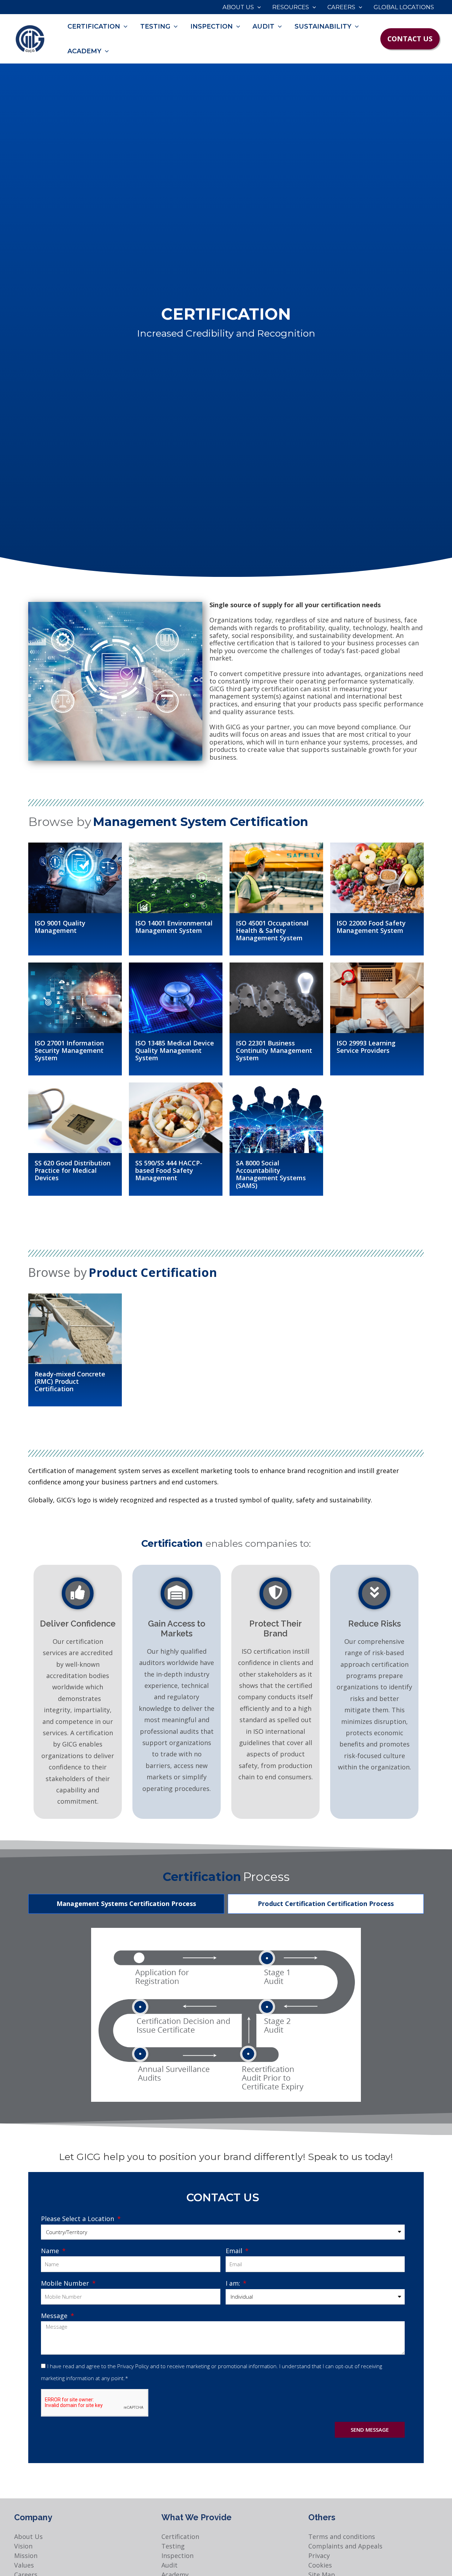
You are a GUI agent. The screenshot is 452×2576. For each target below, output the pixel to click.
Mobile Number (66, 2283)
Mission (26, 2556)
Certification (180, 2536)
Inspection (177, 2556)
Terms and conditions (342, 2536)
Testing (173, 2546)
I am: (234, 2283)
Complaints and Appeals (345, 2546)
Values (24, 2565)
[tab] (126, 1904)
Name (51, 2251)
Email (235, 2251)
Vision (23, 2546)
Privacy (319, 2556)
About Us (28, 2536)
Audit (169, 2565)
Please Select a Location (78, 2219)
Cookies (320, 2565)
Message (55, 2316)
